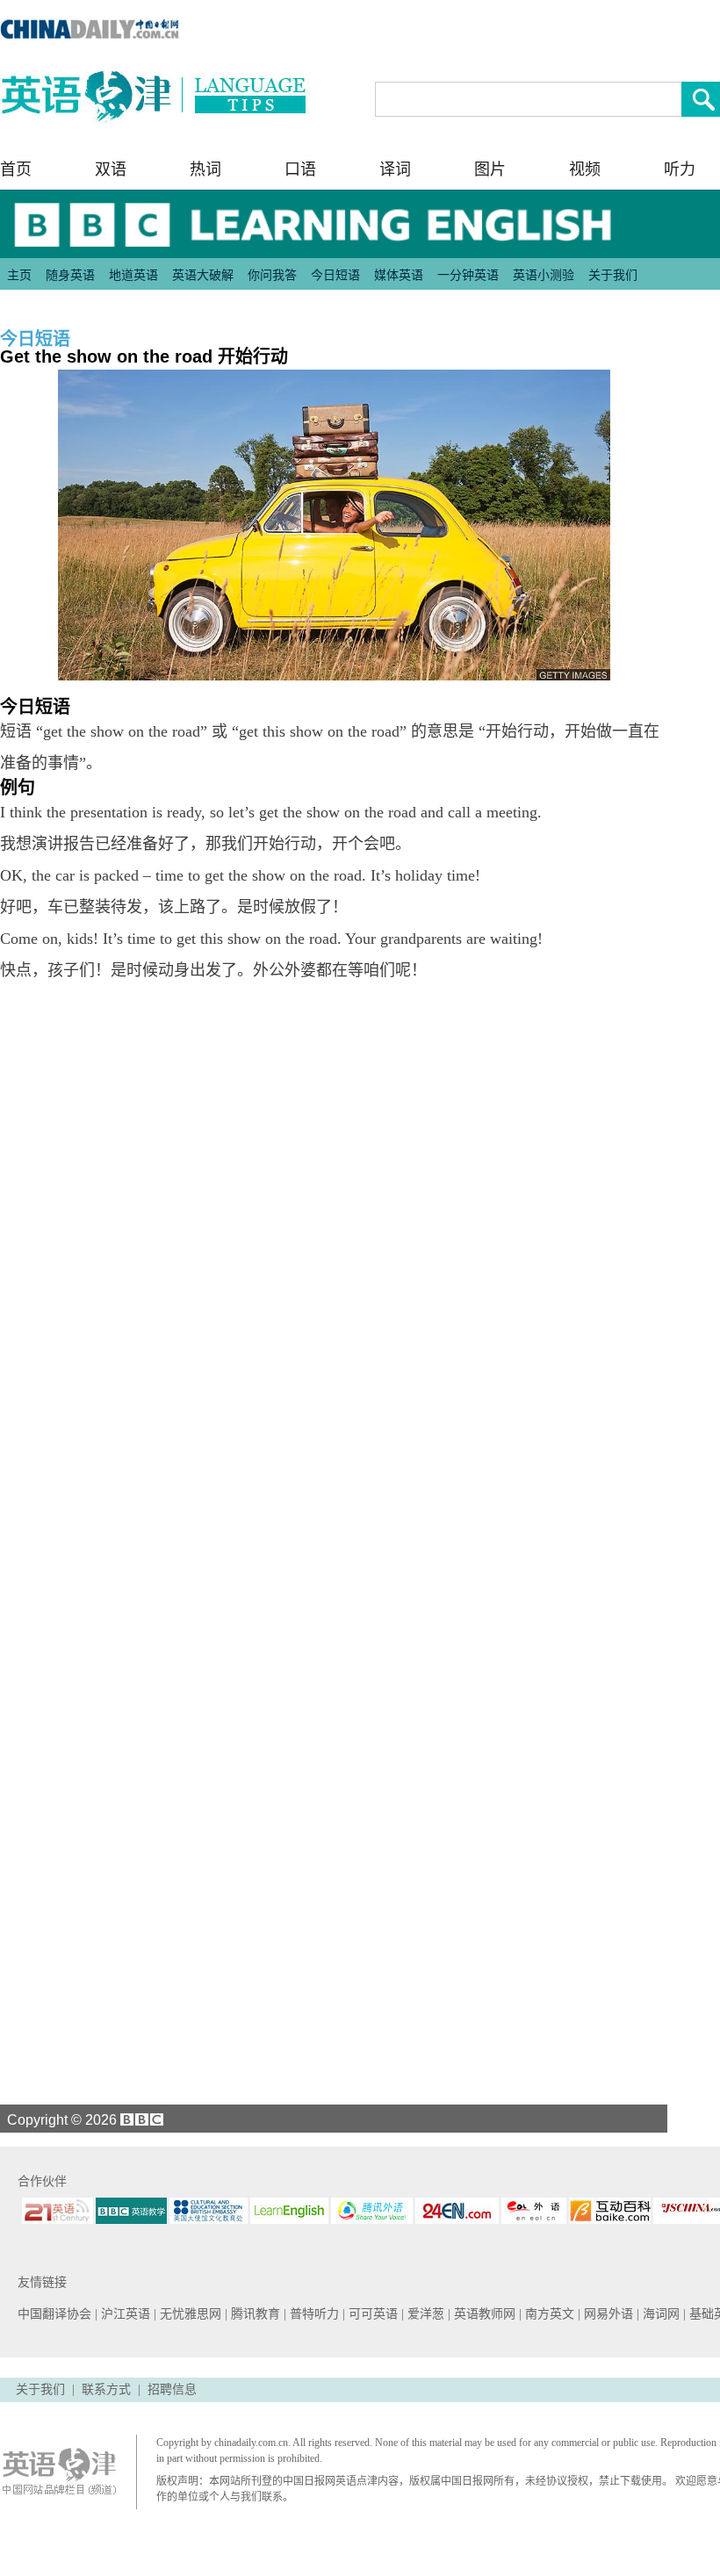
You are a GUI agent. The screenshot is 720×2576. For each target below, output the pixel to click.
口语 (300, 169)
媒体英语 (399, 275)
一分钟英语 (468, 275)
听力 (680, 169)
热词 (205, 169)
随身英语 (70, 275)
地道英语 (133, 275)
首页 (16, 169)
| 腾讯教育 (254, 2314)
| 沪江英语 (124, 2314)
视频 (585, 169)
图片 (490, 169)
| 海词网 (660, 2314)
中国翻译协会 (56, 2314)
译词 (395, 169)
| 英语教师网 (483, 2314)
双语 (111, 169)
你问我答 (272, 275)
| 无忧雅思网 (189, 2314)
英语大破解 (203, 275)
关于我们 (613, 275)
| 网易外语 (607, 2314)
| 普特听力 (313, 2314)
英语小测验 (544, 275)
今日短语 (335, 275)
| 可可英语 (372, 2314)
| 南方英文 (548, 2314)
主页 (19, 275)
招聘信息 (172, 2389)
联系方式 (106, 2389)
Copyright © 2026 (60, 2119)
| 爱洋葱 (425, 2314)
